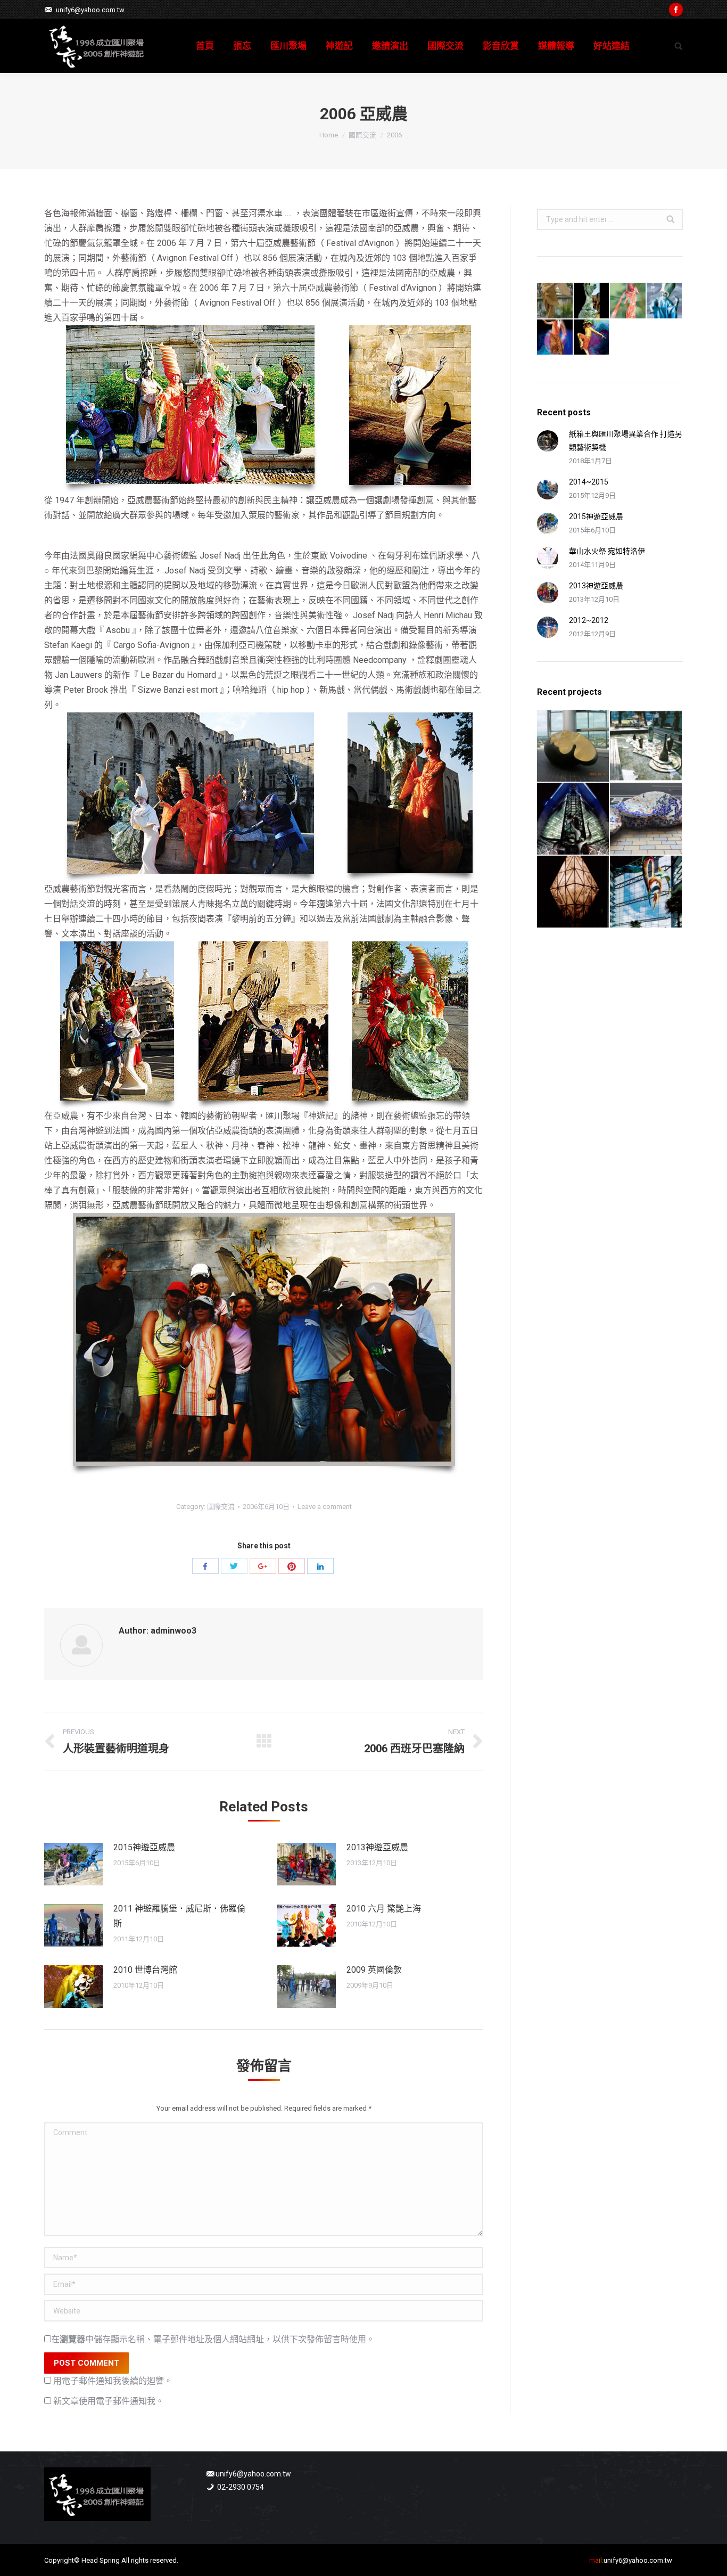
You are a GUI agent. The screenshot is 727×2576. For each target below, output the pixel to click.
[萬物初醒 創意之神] (592, 301)
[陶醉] (646, 746)
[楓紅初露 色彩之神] (628, 301)
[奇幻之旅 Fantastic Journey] (646, 819)
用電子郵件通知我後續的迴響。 (113, 2381)
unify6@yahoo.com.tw (90, 10)
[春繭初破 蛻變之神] (555, 301)
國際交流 (362, 135)
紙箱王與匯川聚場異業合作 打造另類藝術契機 (626, 441)
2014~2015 (589, 482)
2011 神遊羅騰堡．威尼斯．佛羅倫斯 (179, 1916)
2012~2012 (589, 620)
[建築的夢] (573, 819)
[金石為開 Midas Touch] (573, 746)
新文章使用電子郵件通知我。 (109, 2401)
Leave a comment (325, 1507)
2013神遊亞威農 (377, 1847)
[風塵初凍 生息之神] (665, 301)
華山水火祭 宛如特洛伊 (607, 551)
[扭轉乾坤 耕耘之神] (592, 338)
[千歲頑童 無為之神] (555, 338)
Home (329, 135)
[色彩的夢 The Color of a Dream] (646, 892)
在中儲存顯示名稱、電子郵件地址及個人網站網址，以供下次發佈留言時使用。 (213, 2339)
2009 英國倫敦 (374, 1970)
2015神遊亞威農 (144, 1847)
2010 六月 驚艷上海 (384, 1909)
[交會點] (573, 892)
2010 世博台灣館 (145, 1970)
